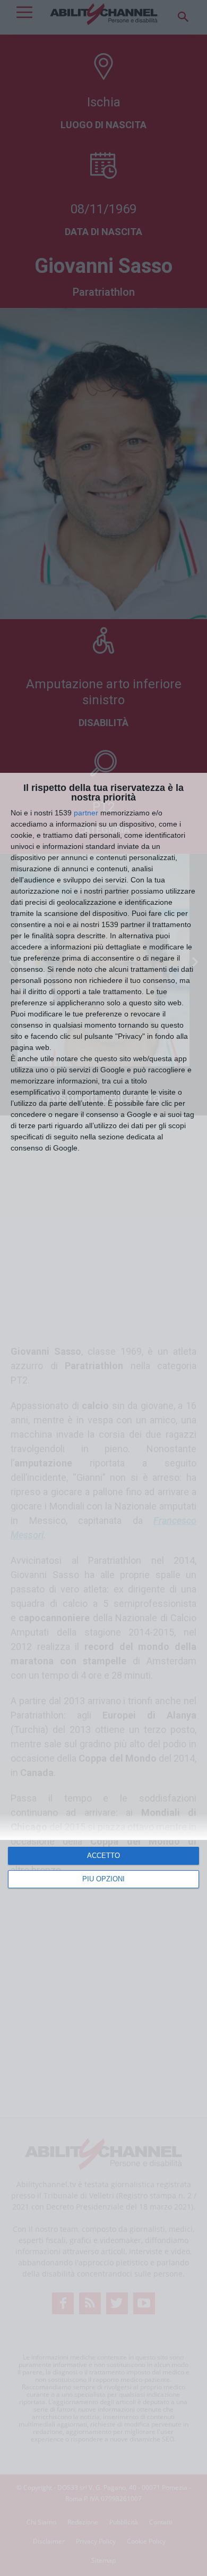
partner (86, 813)
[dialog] (103, 1674)
